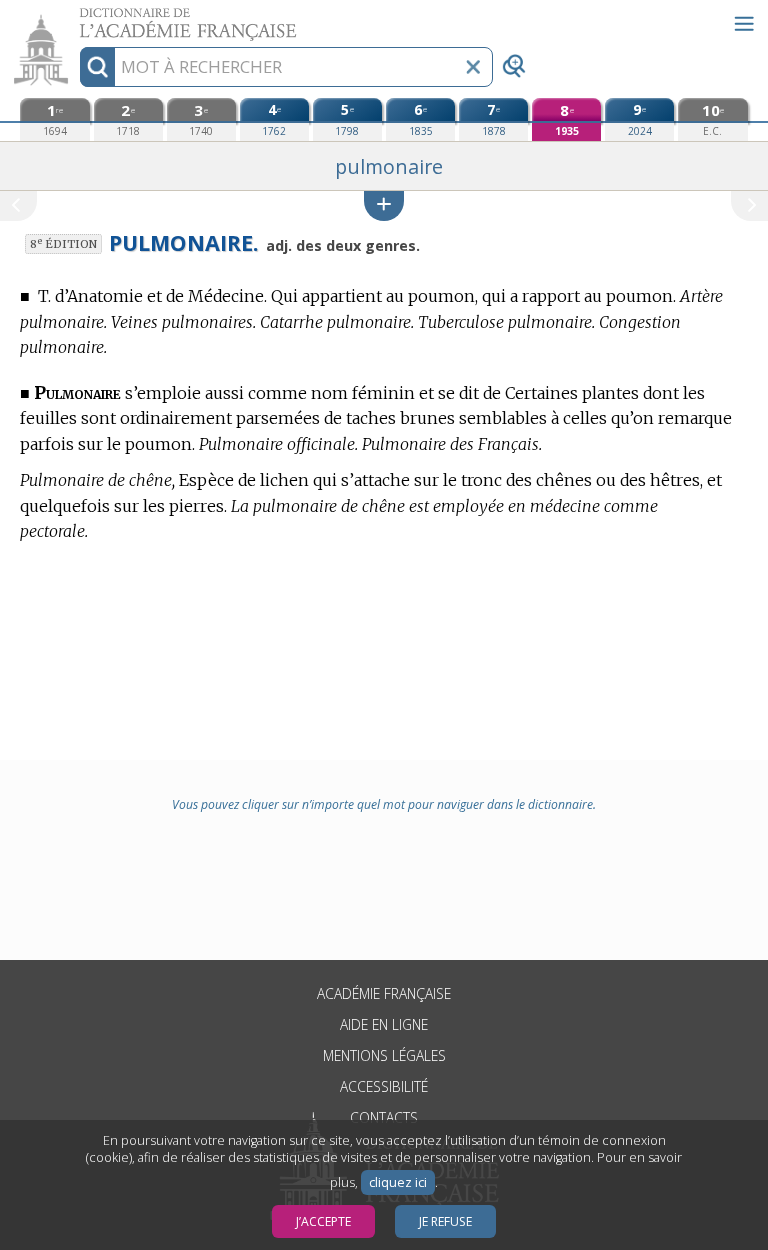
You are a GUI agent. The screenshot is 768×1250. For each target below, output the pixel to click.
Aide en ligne (384, 1024)
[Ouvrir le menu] (744, 24)
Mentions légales (384, 1055)
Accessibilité (384, 1086)
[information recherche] (97, 67)
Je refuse (445, 1221)
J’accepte (323, 1221)
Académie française (384, 993)
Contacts (384, 1117)
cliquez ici (398, 1182)
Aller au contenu (77, 17)
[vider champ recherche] (473, 67)
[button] (384, 205)
